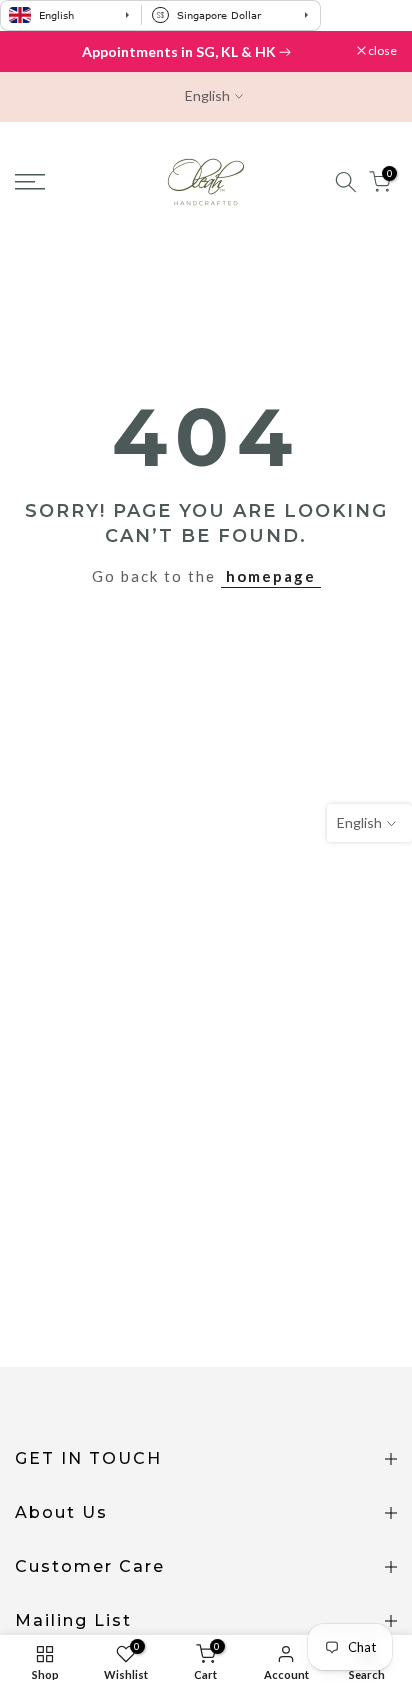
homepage (271, 576)
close (381, 51)
